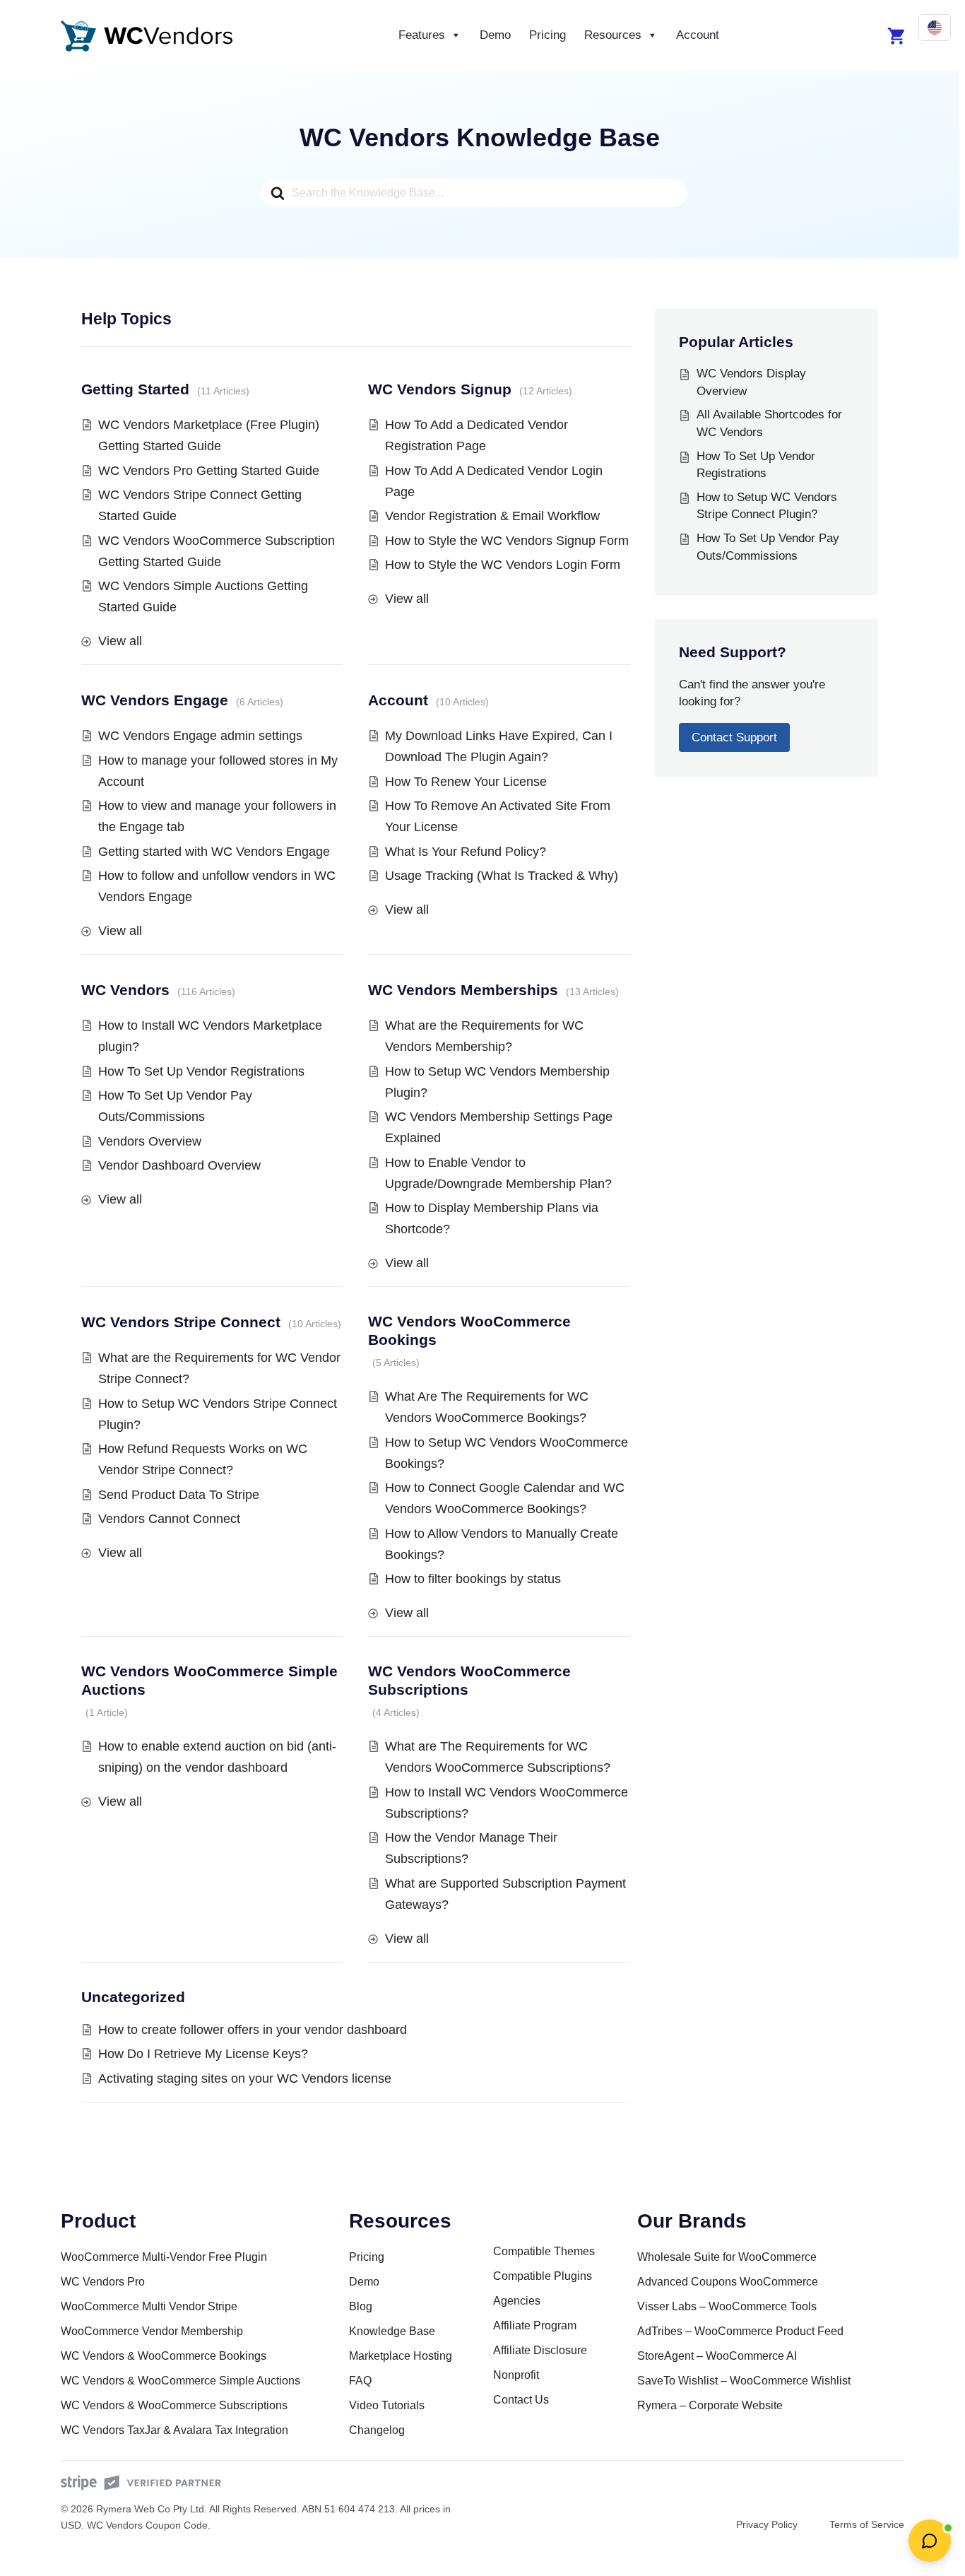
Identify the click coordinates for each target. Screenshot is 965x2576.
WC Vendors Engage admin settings (200, 736)
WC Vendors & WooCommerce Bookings (164, 2356)
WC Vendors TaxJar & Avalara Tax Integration (174, 2430)
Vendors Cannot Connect (169, 1519)
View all (120, 641)
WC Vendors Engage (155, 700)
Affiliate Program (535, 2325)
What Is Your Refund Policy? (466, 852)
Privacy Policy (767, 2524)
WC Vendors (125, 990)
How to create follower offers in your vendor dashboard (253, 2030)
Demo (495, 35)
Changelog (377, 2430)
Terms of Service (867, 2524)
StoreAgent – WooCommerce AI (717, 2356)
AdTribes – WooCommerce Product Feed (740, 2331)
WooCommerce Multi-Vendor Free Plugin (164, 2257)
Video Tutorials (387, 2405)
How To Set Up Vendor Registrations (201, 1071)
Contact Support (734, 737)
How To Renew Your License (466, 782)
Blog (361, 2306)
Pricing (547, 35)
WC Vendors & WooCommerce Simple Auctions (180, 2381)
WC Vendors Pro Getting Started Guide (209, 471)
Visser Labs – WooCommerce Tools (727, 2306)
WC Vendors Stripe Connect (181, 1322)
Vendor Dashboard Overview (179, 1165)
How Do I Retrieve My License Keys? (203, 2054)
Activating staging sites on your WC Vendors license (245, 2078)
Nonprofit (516, 2375)
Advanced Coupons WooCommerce (728, 2282)
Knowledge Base (392, 2331)
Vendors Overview (150, 1141)
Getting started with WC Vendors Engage (214, 852)
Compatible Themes (544, 2251)
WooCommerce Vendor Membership (152, 2331)
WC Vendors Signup (440, 389)
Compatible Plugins (543, 2276)
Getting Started (135, 389)
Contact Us (521, 2400)
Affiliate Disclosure (540, 2350)
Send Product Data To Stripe (179, 1495)
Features (422, 35)
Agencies (517, 2301)
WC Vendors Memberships (463, 990)
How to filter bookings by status (473, 1579)
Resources (613, 35)
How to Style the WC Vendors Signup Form (507, 541)
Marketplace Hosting (401, 2356)
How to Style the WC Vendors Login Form (503, 565)
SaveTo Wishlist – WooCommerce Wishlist (744, 2381)
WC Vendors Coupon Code (147, 2525)
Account (698, 35)
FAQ (360, 2381)
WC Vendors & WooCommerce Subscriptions (174, 2405)
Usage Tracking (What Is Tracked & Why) (502, 876)
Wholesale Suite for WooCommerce (727, 2257)
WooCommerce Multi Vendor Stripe (149, 2306)
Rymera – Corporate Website (710, 2405)
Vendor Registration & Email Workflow (492, 516)
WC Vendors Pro (103, 2282)
